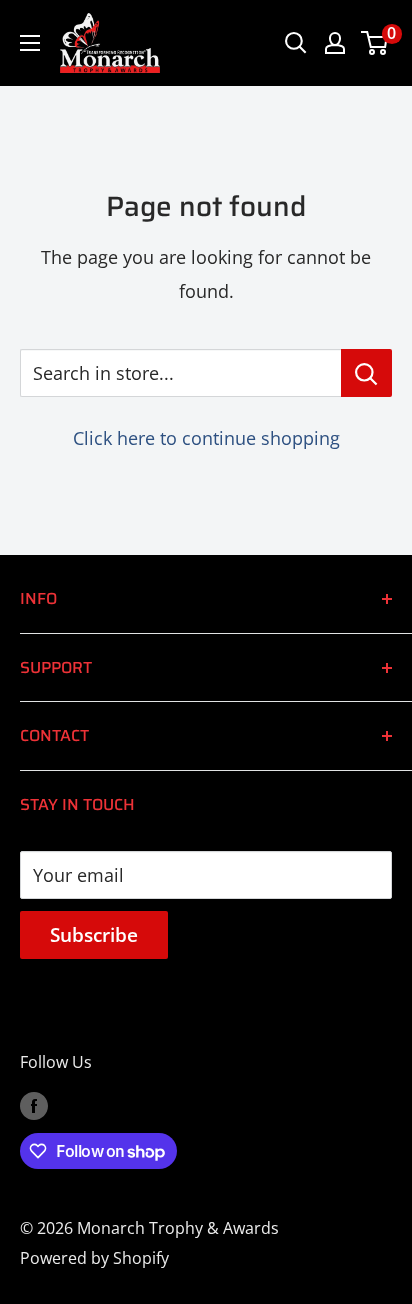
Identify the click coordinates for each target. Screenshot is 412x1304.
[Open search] (296, 43)
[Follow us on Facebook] (34, 1106)
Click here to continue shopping (206, 438)
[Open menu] (30, 43)
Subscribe (94, 935)
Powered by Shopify (94, 1258)
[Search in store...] (366, 373)
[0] (375, 43)
